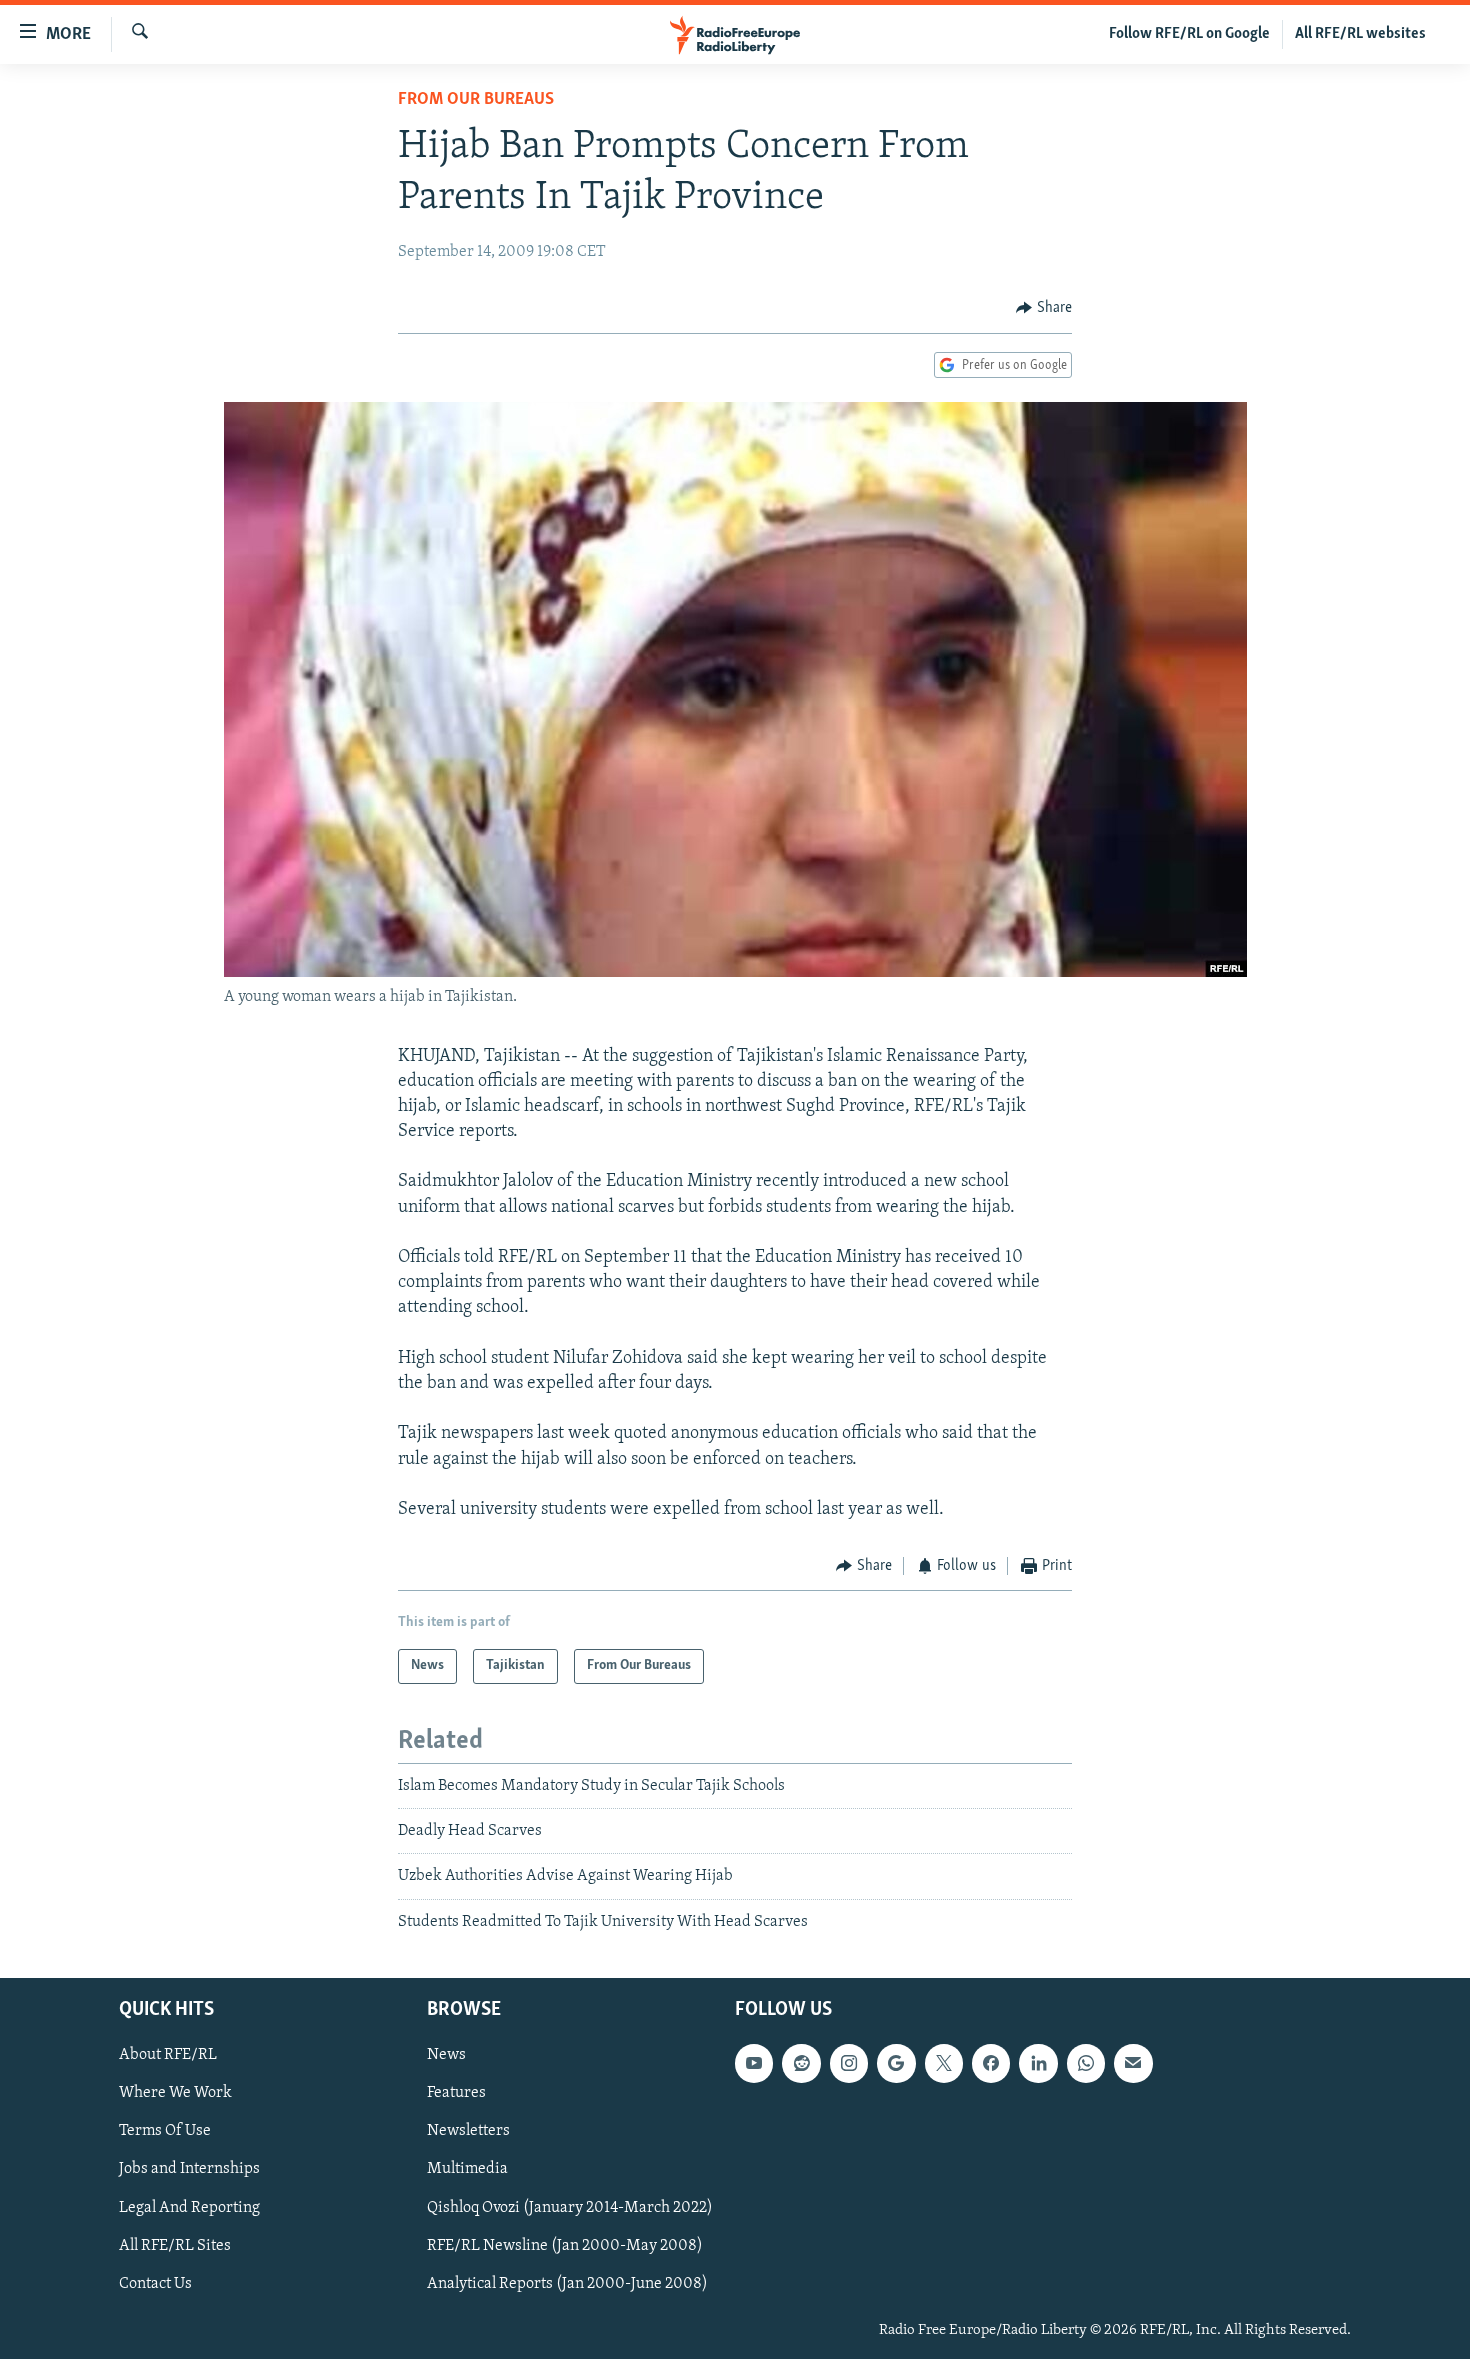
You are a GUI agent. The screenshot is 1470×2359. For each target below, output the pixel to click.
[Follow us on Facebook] (991, 2063)
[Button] (1044, 308)
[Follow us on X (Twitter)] (944, 2063)
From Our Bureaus (476, 100)
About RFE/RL (168, 2055)
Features (456, 2093)
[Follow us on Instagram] (849, 2063)
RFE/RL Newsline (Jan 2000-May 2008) (565, 2246)
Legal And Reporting (189, 2208)
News (446, 2055)
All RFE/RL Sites (175, 2246)
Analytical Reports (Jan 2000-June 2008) (567, 2284)
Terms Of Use (165, 2132)
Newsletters (468, 2132)
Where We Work (175, 2093)
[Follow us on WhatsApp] (1086, 2063)
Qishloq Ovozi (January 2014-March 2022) (570, 2208)
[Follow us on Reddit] (801, 2063)
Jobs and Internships (189, 2170)
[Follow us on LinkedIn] (1038, 2063)
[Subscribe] (1133, 2063)
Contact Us (155, 2284)
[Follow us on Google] (896, 2063)
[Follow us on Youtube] (754, 2063)
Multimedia (467, 2170)
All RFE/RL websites (1360, 34)
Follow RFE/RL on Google (1189, 34)
